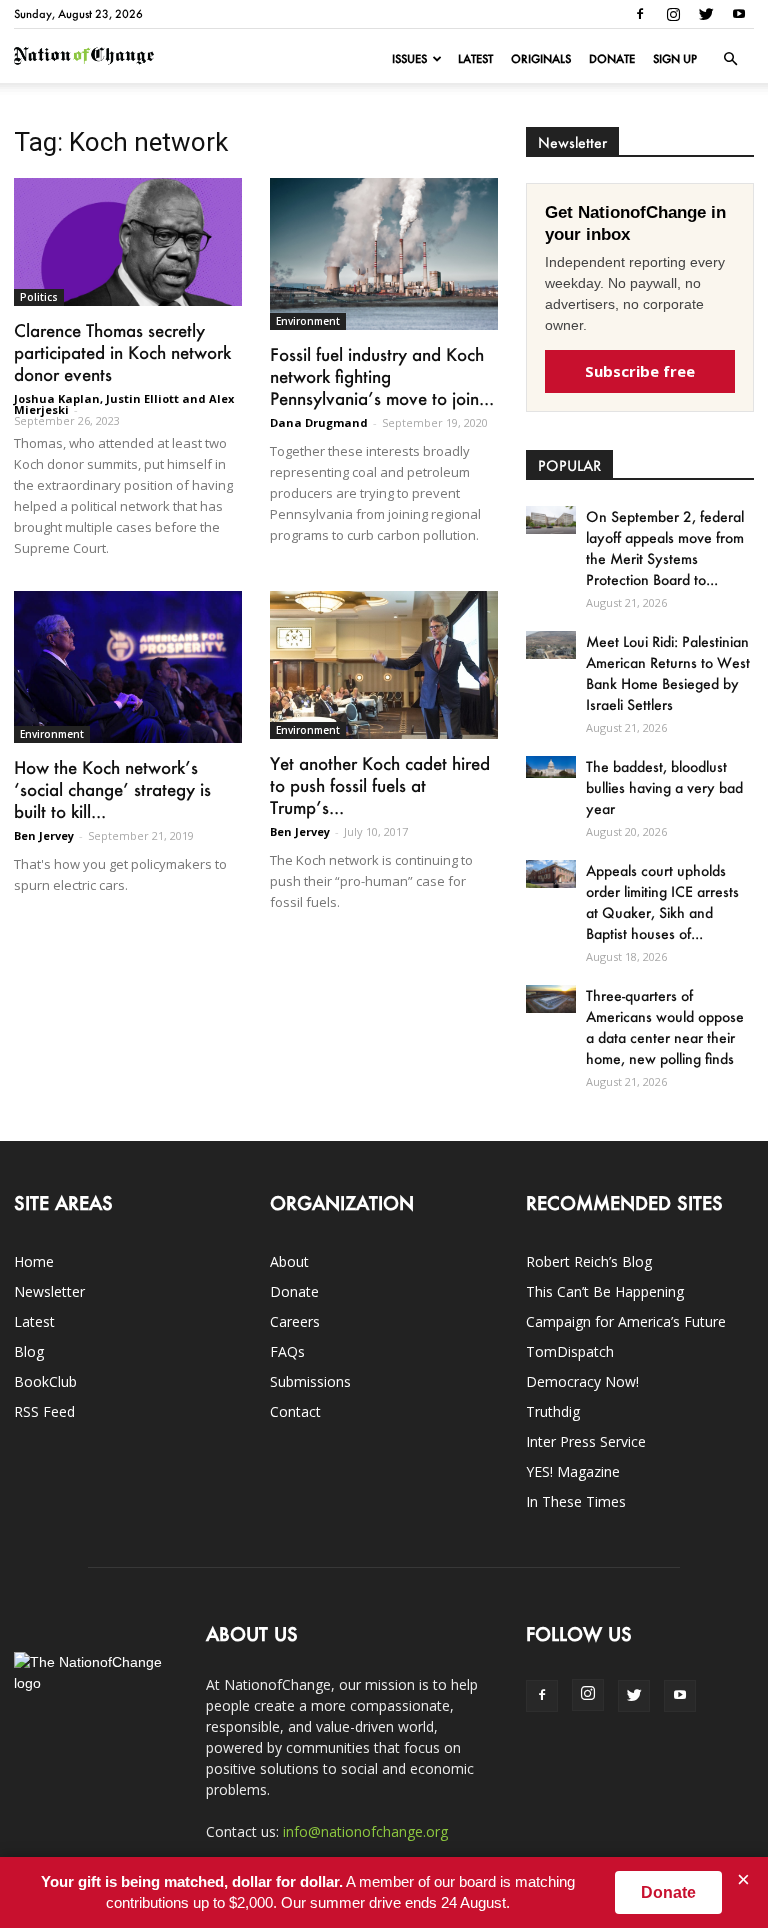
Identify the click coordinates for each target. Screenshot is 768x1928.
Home (34, 1261)
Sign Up (675, 59)
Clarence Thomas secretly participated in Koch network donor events (122, 352)
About (289, 1261)
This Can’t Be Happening (605, 1291)
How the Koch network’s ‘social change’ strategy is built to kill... (112, 789)
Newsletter (49, 1291)
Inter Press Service (586, 1441)
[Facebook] (640, 14)
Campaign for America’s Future (626, 1321)
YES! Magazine (573, 1471)
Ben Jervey (44, 835)
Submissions (310, 1381)
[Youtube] (739, 14)
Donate (612, 59)
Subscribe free (640, 371)
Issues (409, 59)
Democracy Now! (582, 1381)
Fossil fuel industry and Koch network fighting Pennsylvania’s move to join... (382, 376)
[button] (730, 59)
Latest (475, 59)
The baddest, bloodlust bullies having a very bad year (664, 787)
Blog (29, 1351)
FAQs (287, 1351)
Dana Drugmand (319, 422)
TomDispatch (570, 1351)
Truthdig (553, 1411)
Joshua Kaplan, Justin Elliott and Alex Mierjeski (124, 404)
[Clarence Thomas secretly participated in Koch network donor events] (128, 242)
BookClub (45, 1381)
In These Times (576, 1501)
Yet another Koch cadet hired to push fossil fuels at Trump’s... (380, 785)
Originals (541, 59)
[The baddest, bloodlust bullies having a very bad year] (551, 766)
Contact (295, 1411)
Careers (295, 1321)
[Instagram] (673, 14)
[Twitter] (706, 14)
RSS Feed (44, 1411)
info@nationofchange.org (365, 1831)
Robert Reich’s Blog (589, 1261)
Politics (39, 297)
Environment (308, 321)
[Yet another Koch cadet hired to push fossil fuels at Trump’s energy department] (384, 665)
